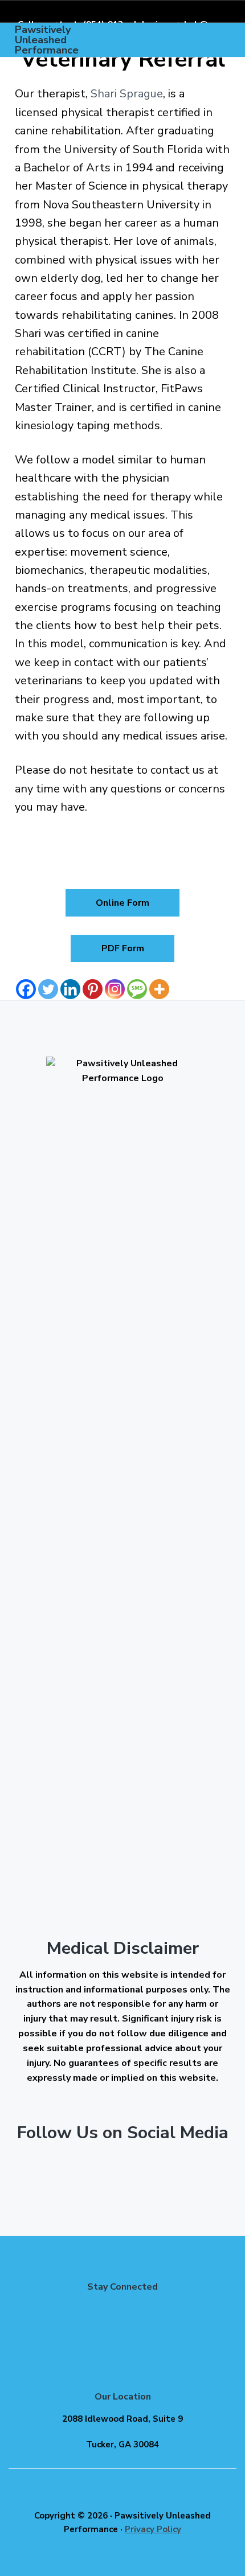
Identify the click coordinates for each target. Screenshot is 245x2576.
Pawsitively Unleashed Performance (47, 40)
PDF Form (123, 948)
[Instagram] (115, 989)
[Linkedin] (70, 989)
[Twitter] (48, 989)
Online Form (122, 903)
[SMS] (137, 989)
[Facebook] (26, 989)
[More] (159, 989)
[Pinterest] (93, 989)
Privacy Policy (153, 2529)
